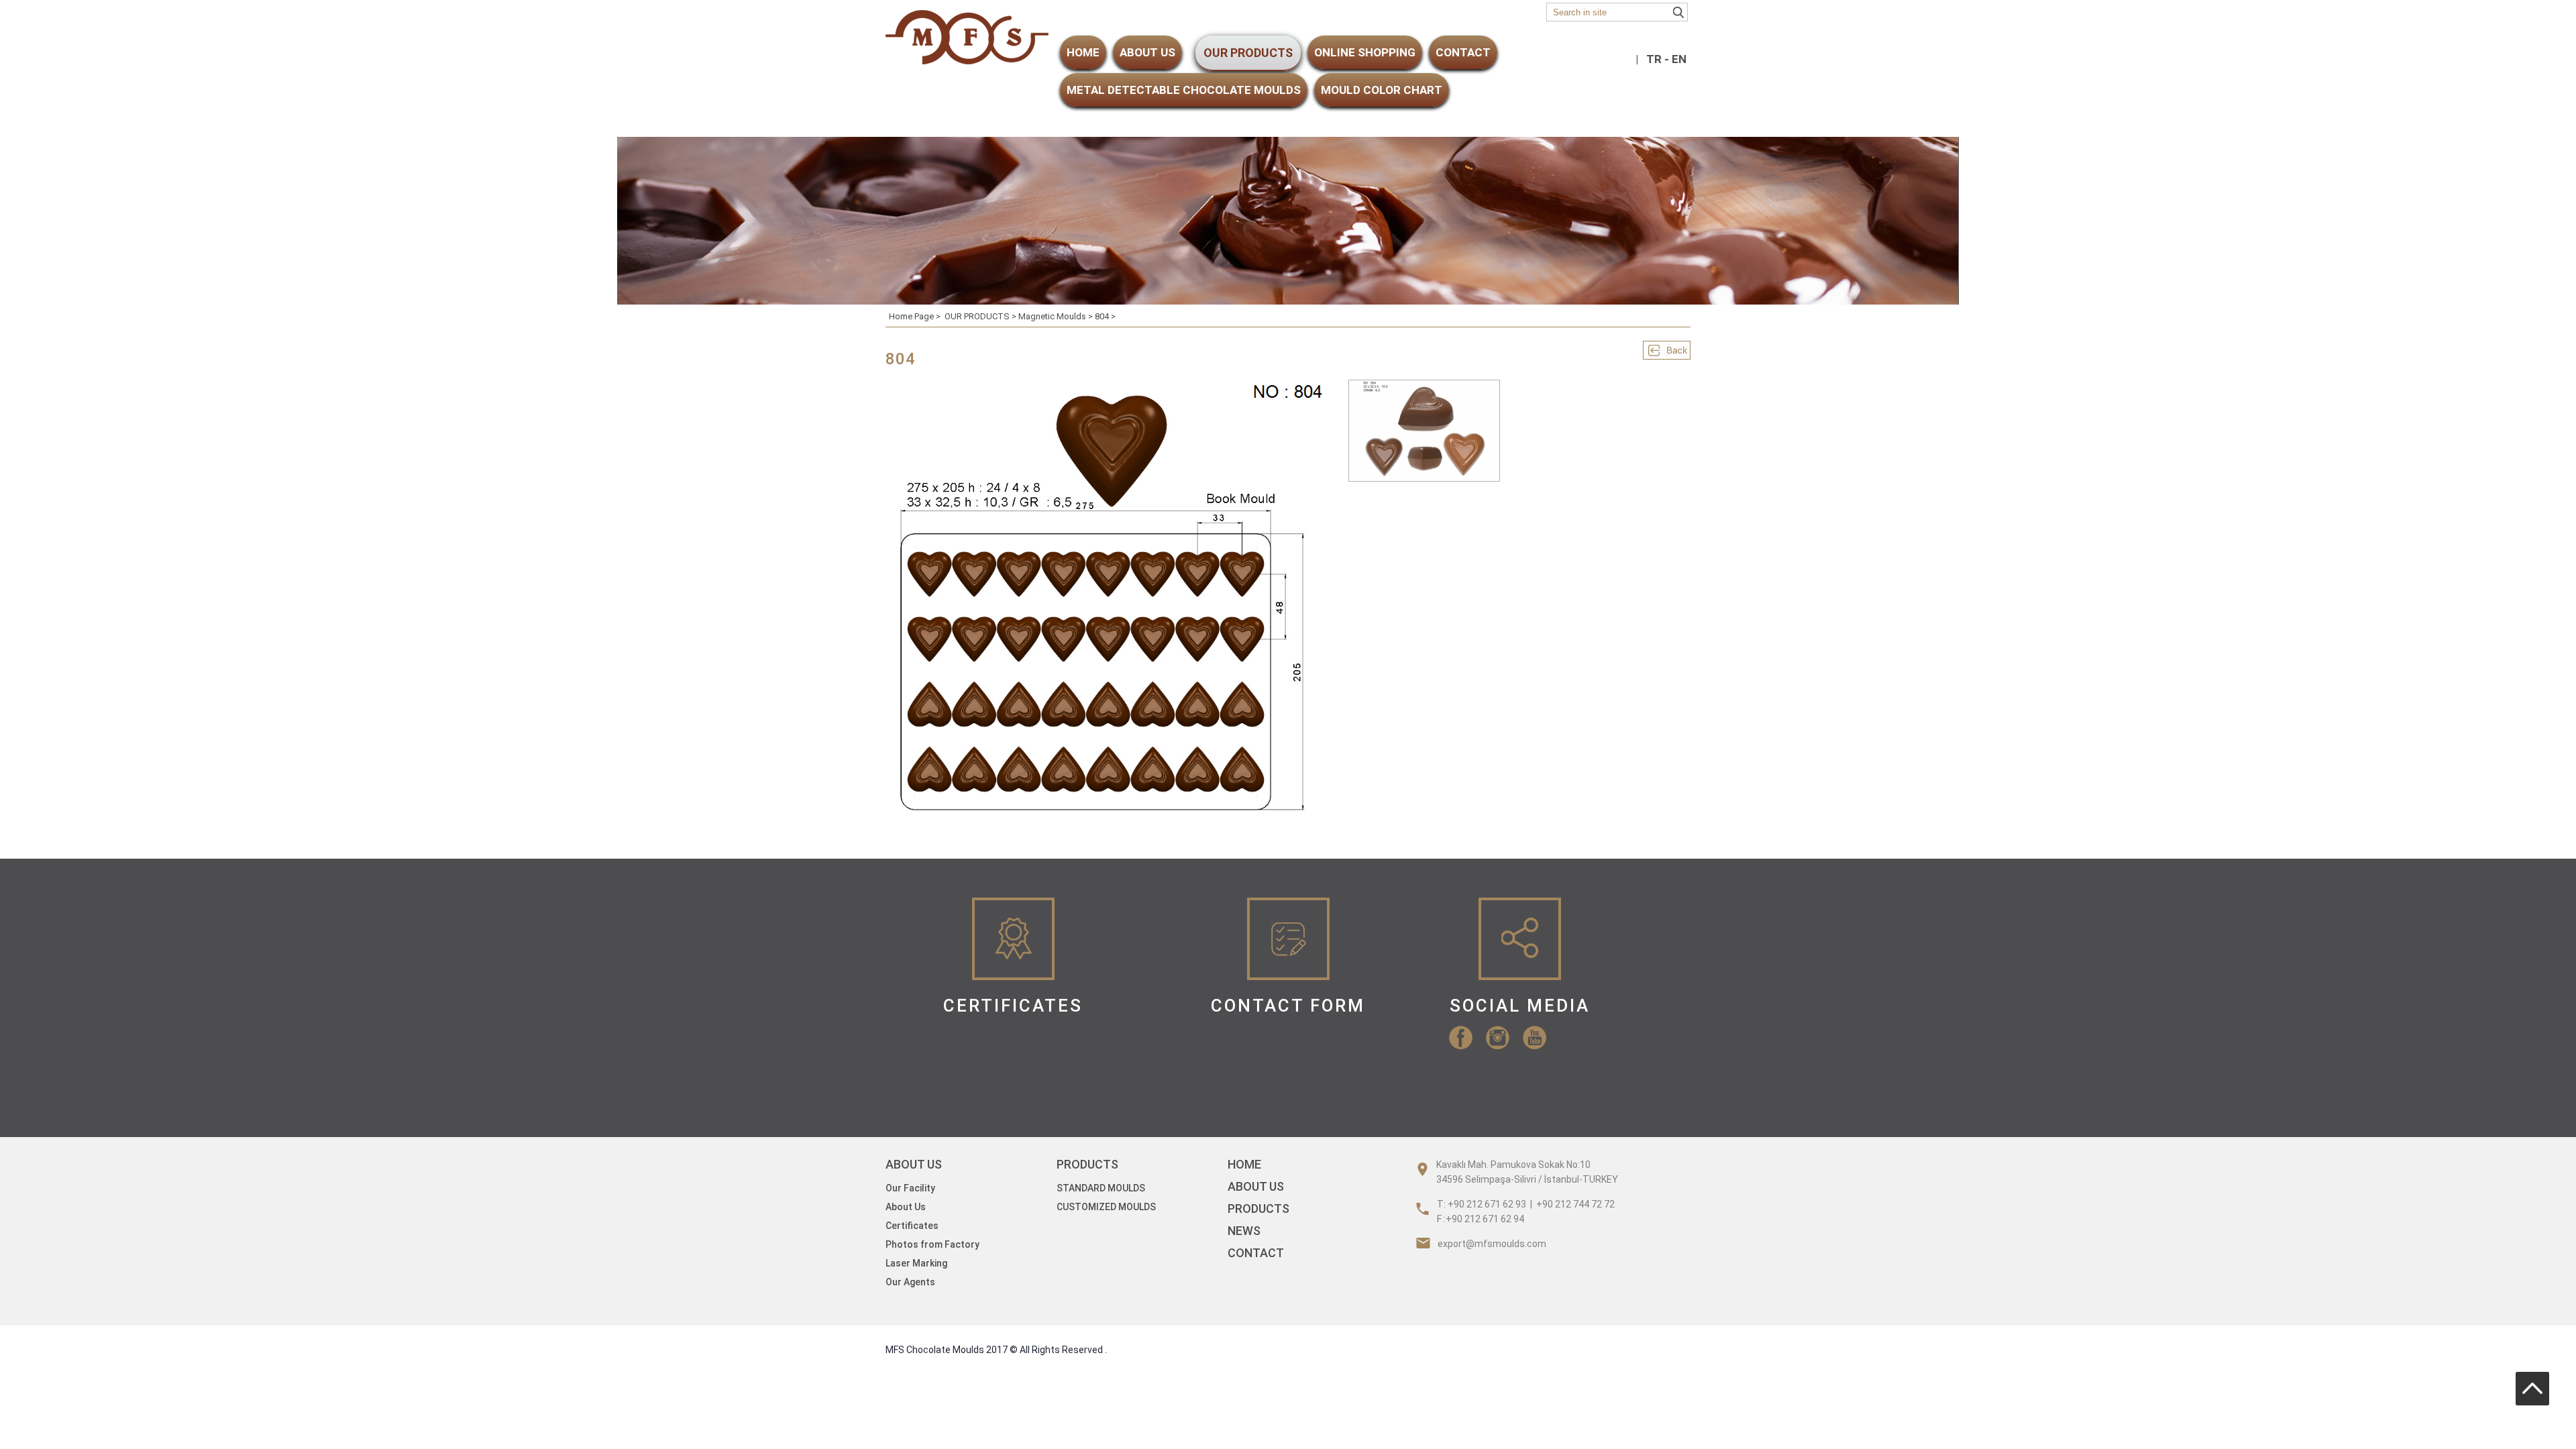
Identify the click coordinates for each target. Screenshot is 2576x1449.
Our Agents (910, 1282)
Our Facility (910, 1188)
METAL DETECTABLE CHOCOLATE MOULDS (1184, 90)
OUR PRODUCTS (1248, 53)
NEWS (1244, 1231)
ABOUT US (1147, 52)
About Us (906, 1207)
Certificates (912, 1226)
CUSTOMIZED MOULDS (1106, 1207)
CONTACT (1463, 52)
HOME (1083, 52)
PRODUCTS (1258, 1209)
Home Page (911, 316)
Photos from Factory (932, 1244)
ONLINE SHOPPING (1365, 52)
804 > (1105, 316)
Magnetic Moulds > (1057, 316)
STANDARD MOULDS (1101, 1188)
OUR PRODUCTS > (981, 316)
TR (1654, 59)
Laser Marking (916, 1263)
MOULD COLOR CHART (1382, 90)
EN (1679, 59)
